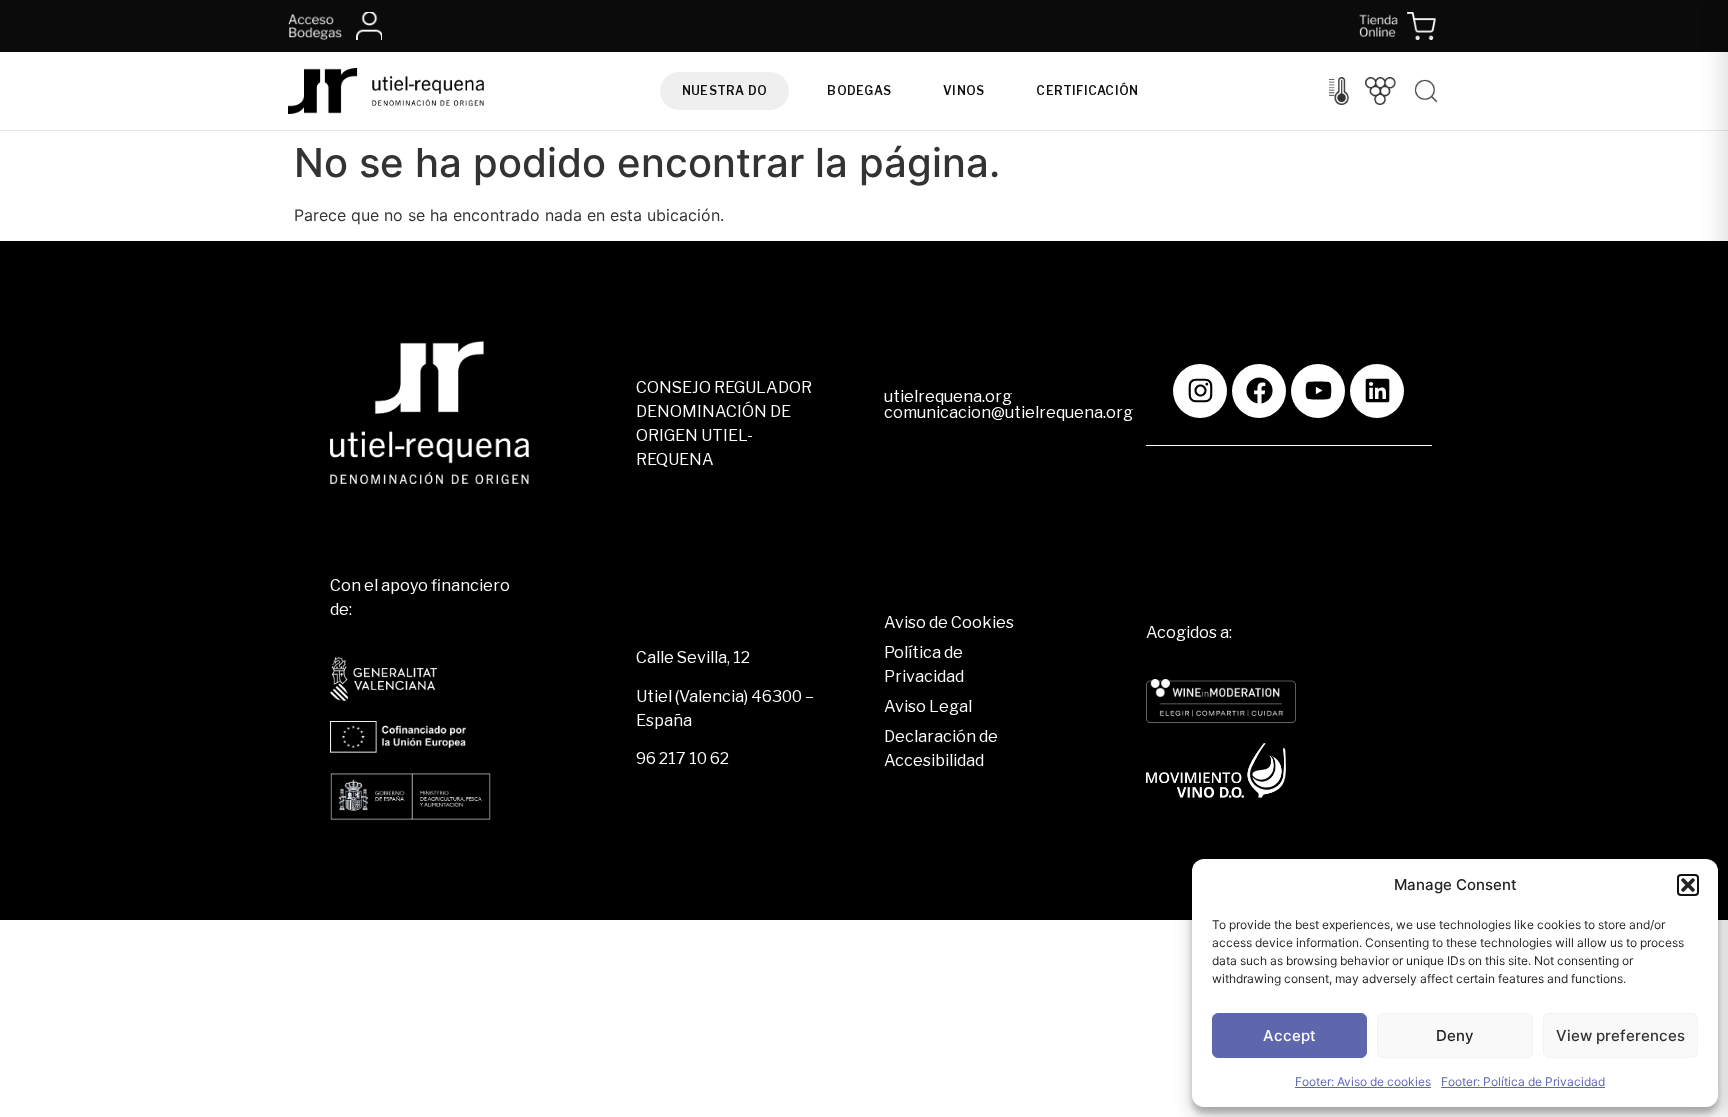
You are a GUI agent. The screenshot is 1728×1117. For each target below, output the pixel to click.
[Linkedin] (1377, 391)
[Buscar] (1426, 91)
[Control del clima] (1339, 91)
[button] (1688, 885)
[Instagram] (1200, 391)
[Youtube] (1318, 391)
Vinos (963, 90)
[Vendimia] (1380, 91)
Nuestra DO (724, 90)
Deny (1455, 1035)
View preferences (1620, 1035)
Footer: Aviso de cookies (1363, 1081)
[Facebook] (1259, 391)
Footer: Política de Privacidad (1523, 1081)
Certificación (1087, 90)
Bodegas (859, 90)
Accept (1289, 1035)
